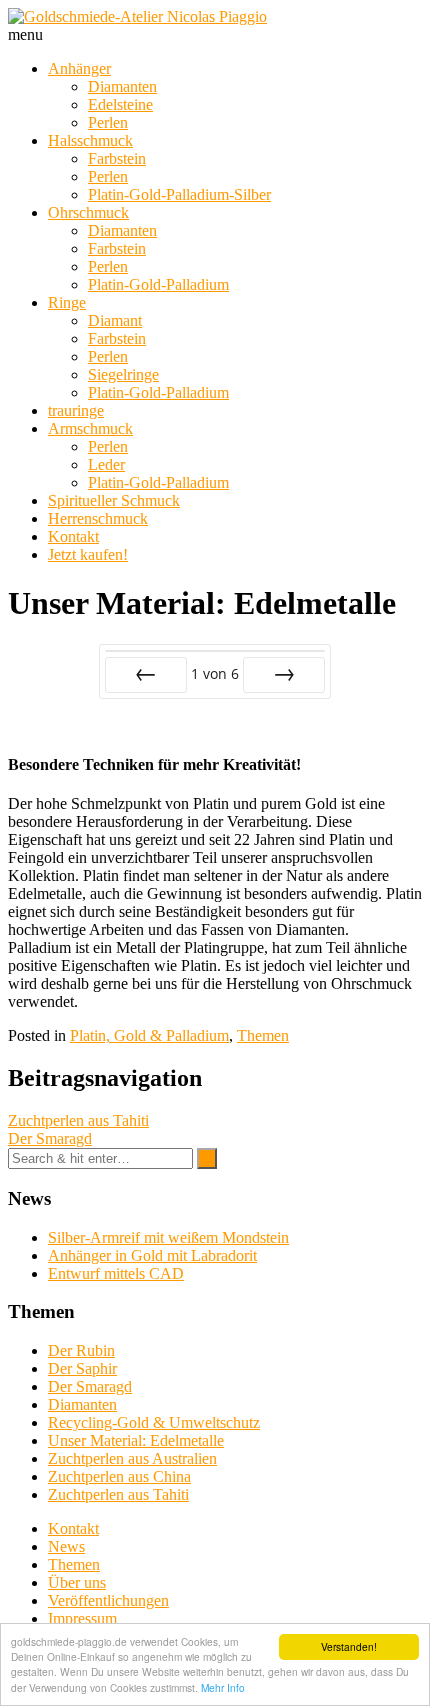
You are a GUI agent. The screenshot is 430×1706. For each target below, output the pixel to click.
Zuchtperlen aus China (119, 1476)
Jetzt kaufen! (88, 554)
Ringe (67, 302)
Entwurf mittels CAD (116, 1273)
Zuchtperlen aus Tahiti (78, 1120)
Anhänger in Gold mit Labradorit (152, 1255)
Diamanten (122, 86)
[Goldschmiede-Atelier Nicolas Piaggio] (137, 16)
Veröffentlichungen (108, 1600)
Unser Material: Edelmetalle (136, 1440)
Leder (106, 464)
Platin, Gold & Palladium (149, 1035)
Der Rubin (81, 1350)
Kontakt (73, 536)
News (66, 1546)
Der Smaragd (50, 1138)
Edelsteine (120, 104)
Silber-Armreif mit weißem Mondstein (168, 1237)
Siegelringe (123, 374)
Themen (263, 1035)
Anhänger (79, 68)
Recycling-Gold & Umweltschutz (154, 1422)
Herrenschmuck (98, 518)
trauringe (76, 410)
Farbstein (117, 158)
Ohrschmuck (88, 212)
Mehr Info (223, 1687)
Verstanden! (349, 1646)
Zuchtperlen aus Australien (132, 1458)
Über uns (77, 1582)
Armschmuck (90, 428)
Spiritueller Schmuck (114, 500)
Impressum (82, 1618)
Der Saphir (82, 1368)
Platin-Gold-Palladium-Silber (179, 194)
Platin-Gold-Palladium (158, 284)
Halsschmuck (90, 140)
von (215, 673)
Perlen (108, 122)
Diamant (115, 320)
